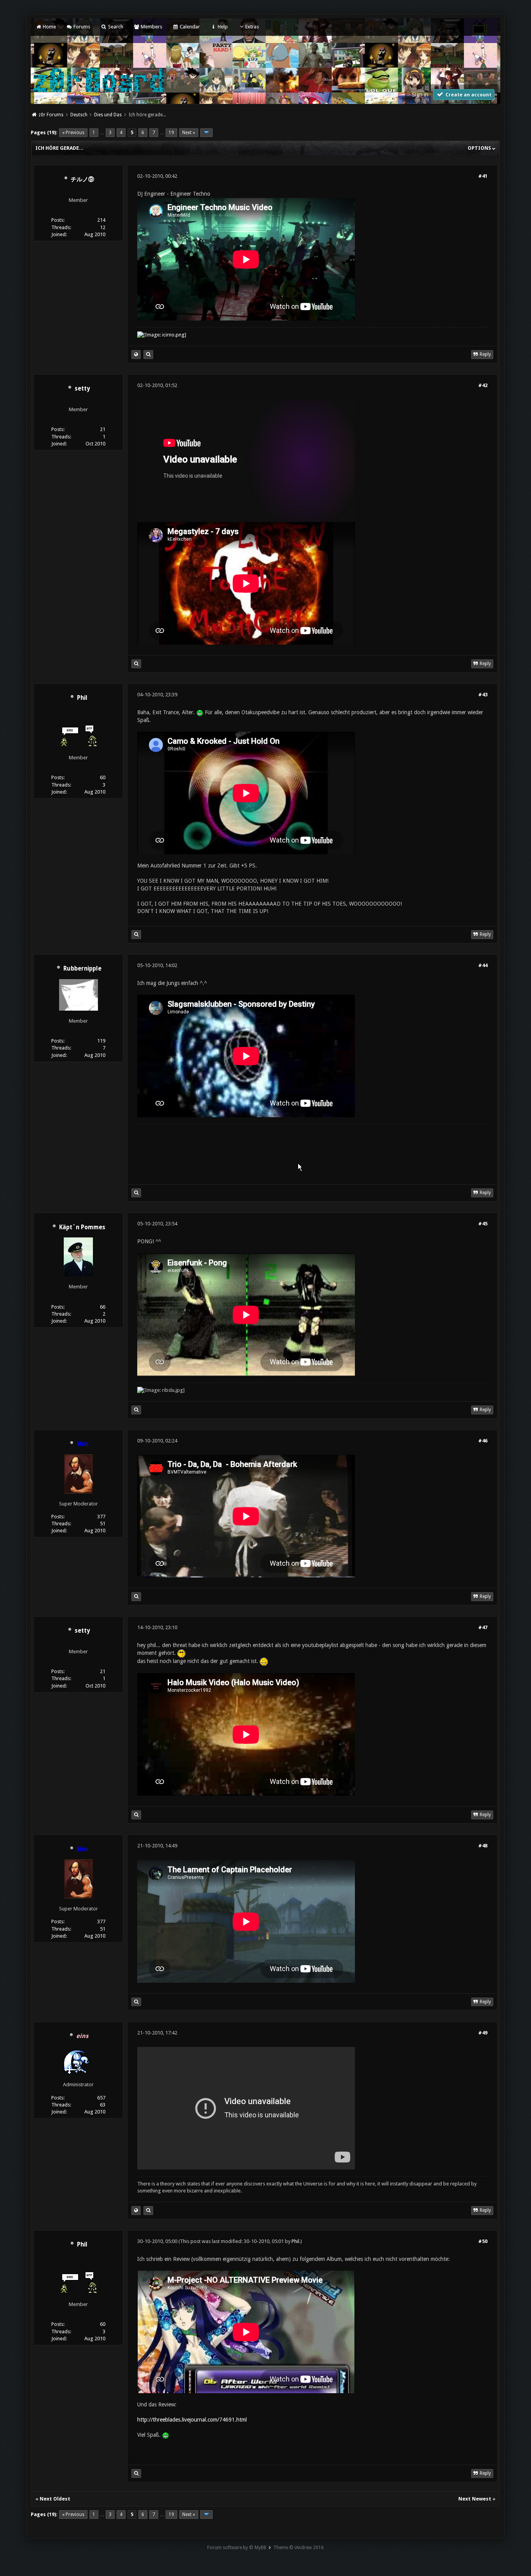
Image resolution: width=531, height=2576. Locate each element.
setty (82, 389)
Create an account (468, 95)
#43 (483, 695)
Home (49, 27)
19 (171, 133)
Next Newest (475, 2499)
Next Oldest (55, 2499)
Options (480, 148)
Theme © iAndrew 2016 (299, 2548)
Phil (82, 698)
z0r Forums (51, 115)
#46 (483, 1441)
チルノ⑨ (82, 179)
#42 (483, 385)
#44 (483, 965)
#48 (483, 1846)
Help (222, 27)
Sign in (420, 95)
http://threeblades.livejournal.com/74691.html (192, 2420)
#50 (483, 2241)
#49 (483, 2033)
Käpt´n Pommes (82, 1227)
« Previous (73, 133)
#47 (483, 1627)
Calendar (189, 27)
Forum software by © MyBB (237, 2548)
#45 (483, 1224)
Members (151, 27)
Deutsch (79, 115)
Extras (252, 27)
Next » (189, 133)
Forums (81, 27)
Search (115, 27)
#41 (483, 176)
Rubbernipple (82, 969)
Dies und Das (108, 115)
